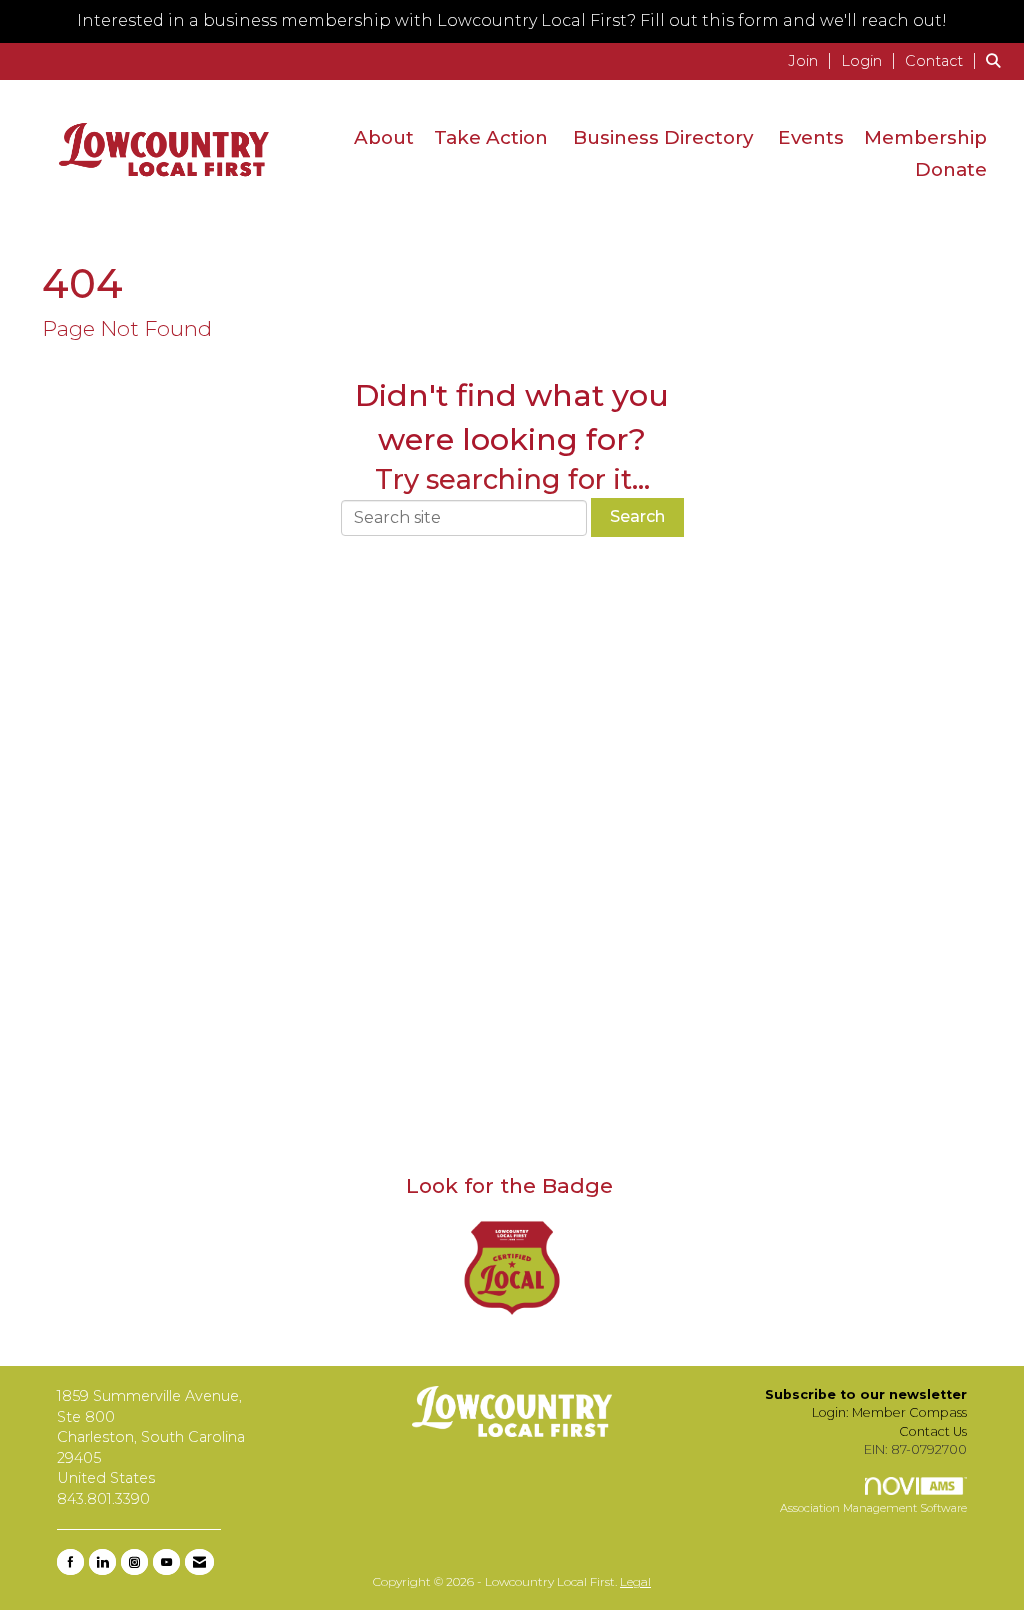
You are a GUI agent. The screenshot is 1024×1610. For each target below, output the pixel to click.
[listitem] (812, 60)
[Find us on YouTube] (166, 1562)
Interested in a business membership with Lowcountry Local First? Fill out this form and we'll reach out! (512, 20)
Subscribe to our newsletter (866, 1394)
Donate (951, 169)
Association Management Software (873, 1508)
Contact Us (933, 1431)
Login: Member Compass (889, 1412)
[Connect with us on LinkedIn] (102, 1562)
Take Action (491, 137)
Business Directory (663, 137)
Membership (925, 137)
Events (811, 137)
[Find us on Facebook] (70, 1562)
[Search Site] (997, 60)
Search (637, 516)
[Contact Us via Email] (199, 1562)
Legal (635, 1581)
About (384, 137)
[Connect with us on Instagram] (134, 1562)
